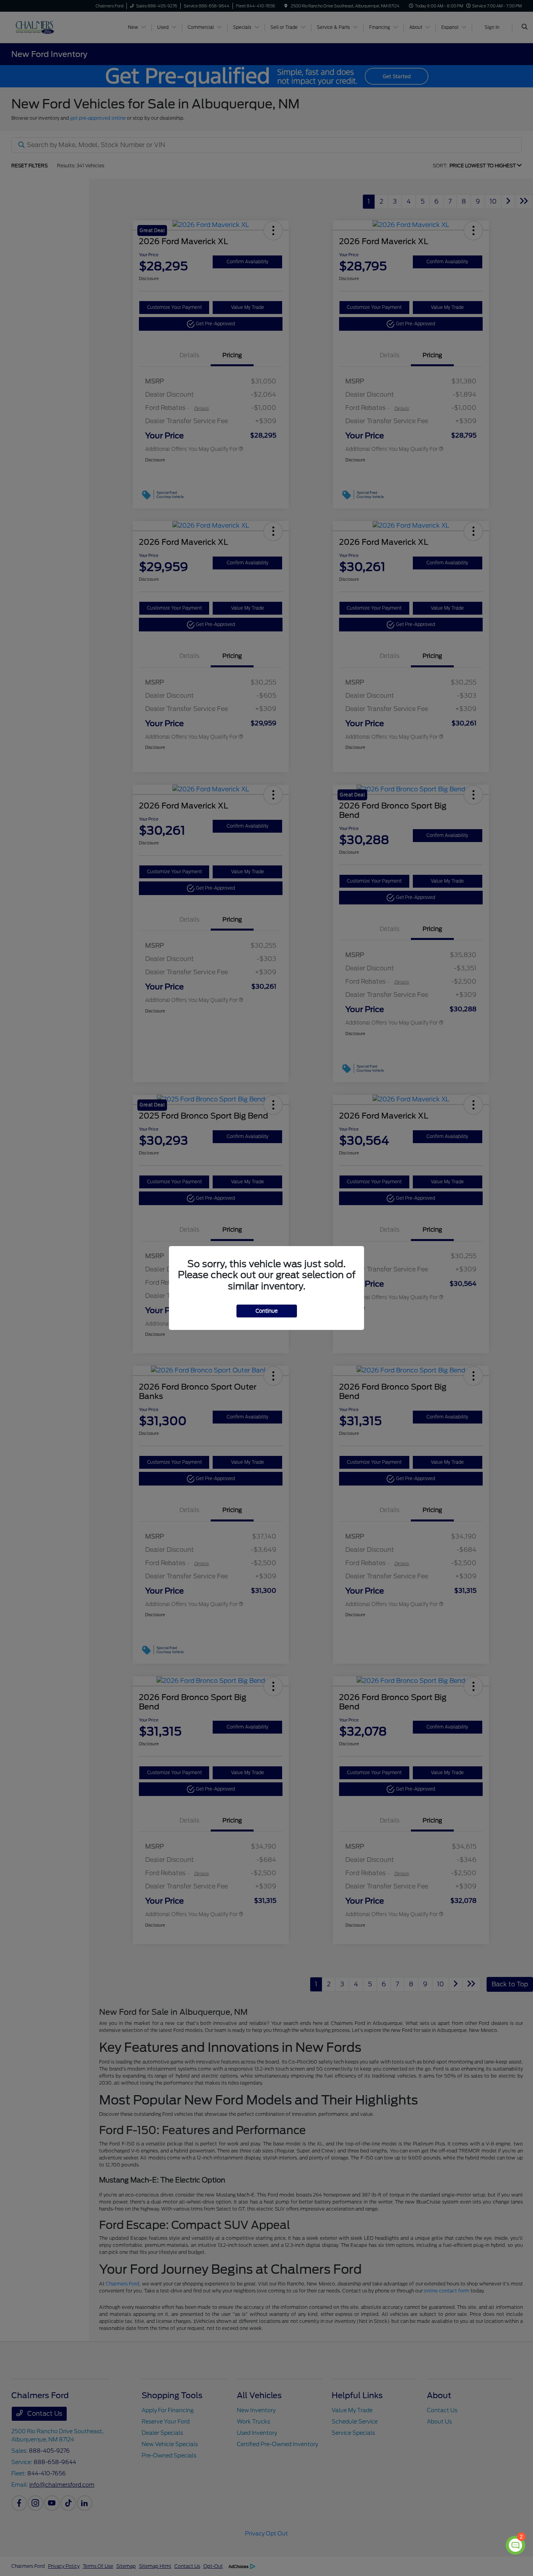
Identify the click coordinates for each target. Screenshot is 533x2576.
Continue (267, 1311)
